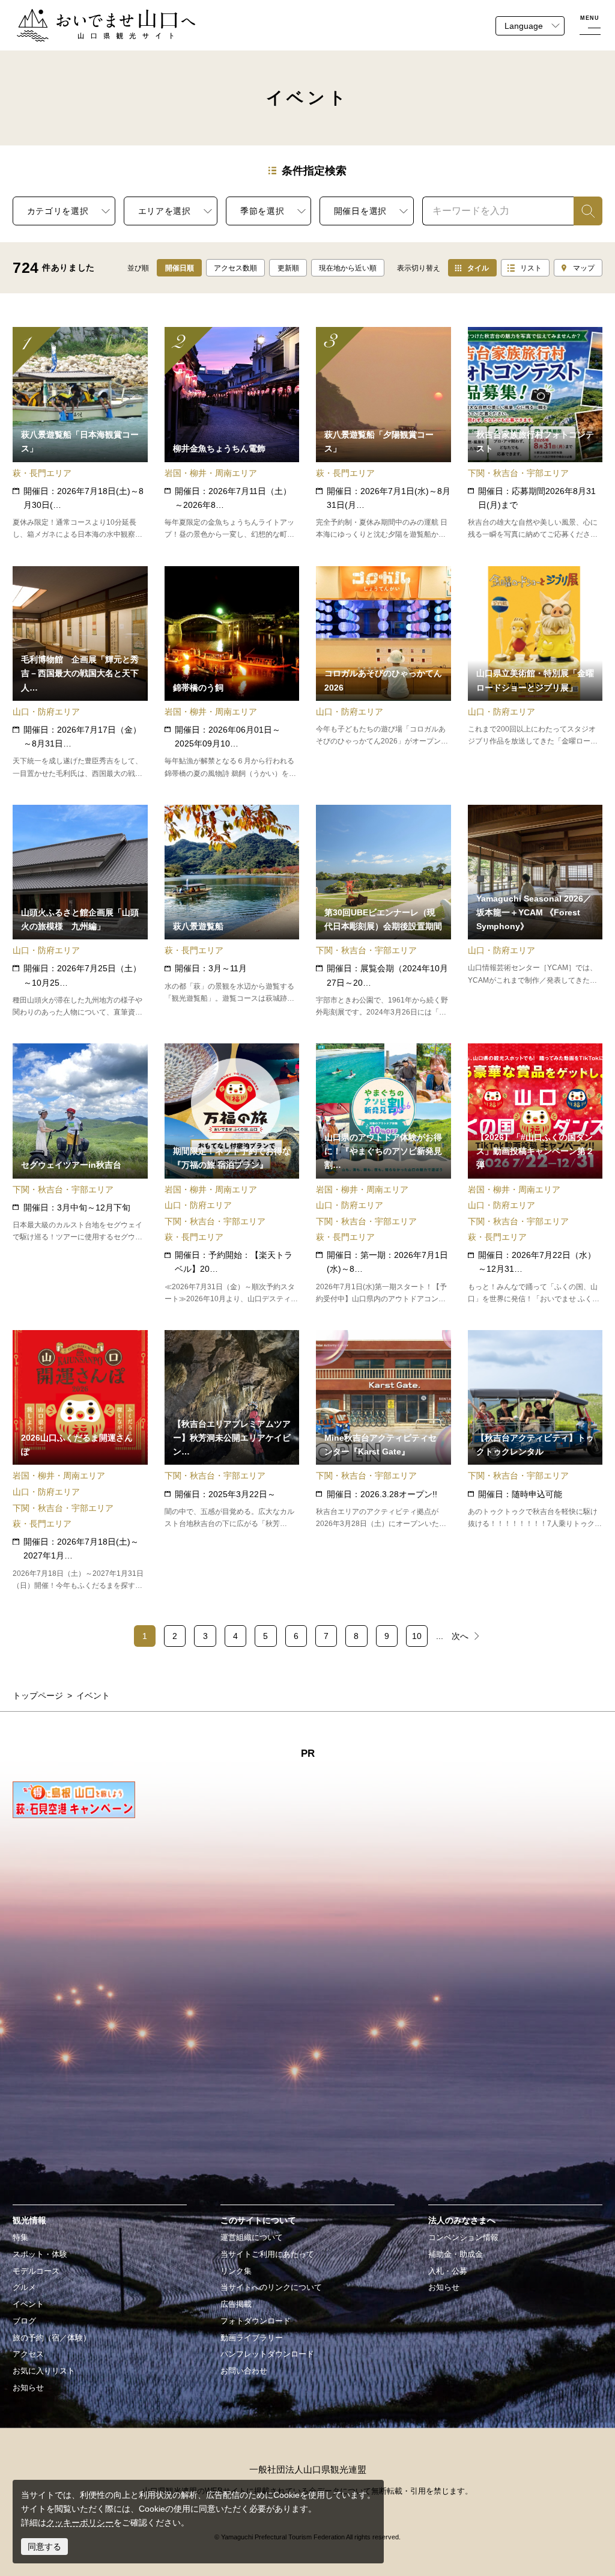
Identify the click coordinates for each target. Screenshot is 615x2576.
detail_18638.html (80, 434)
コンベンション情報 (463, 2238)
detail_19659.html (232, 1174)
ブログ (24, 2321)
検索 (582, 211)
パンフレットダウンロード (267, 2354)
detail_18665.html (535, 1461)
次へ (460, 1636)
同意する (44, 2547)
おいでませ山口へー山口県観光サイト (88, 16)
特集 (20, 2238)
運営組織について (252, 2238)
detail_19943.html (80, 911)
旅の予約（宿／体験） (52, 2338)
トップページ (38, 1695)
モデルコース (36, 2271)
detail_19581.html (383, 1461)
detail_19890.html (535, 673)
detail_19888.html (535, 911)
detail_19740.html (535, 1174)
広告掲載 (236, 2304)
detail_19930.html (535, 434)
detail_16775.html (232, 911)
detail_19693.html (383, 673)
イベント (28, 2304)
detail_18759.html (80, 673)
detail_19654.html (383, 1174)
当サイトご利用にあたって (267, 2254)
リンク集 (236, 2271)
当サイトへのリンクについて (271, 2288)
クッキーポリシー (80, 2523)
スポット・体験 (40, 2254)
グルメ (24, 2288)
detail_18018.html (232, 673)
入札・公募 (448, 2271)
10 (417, 1636)
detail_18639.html (383, 434)
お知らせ (28, 2388)
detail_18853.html (80, 1461)
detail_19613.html (232, 434)
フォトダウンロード (256, 2321)
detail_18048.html (383, 911)
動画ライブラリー (252, 2338)
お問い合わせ (244, 2371)
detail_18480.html (80, 1174)
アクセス (28, 2354)
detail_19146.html (232, 1461)
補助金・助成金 (456, 2254)
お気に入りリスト (44, 2371)
